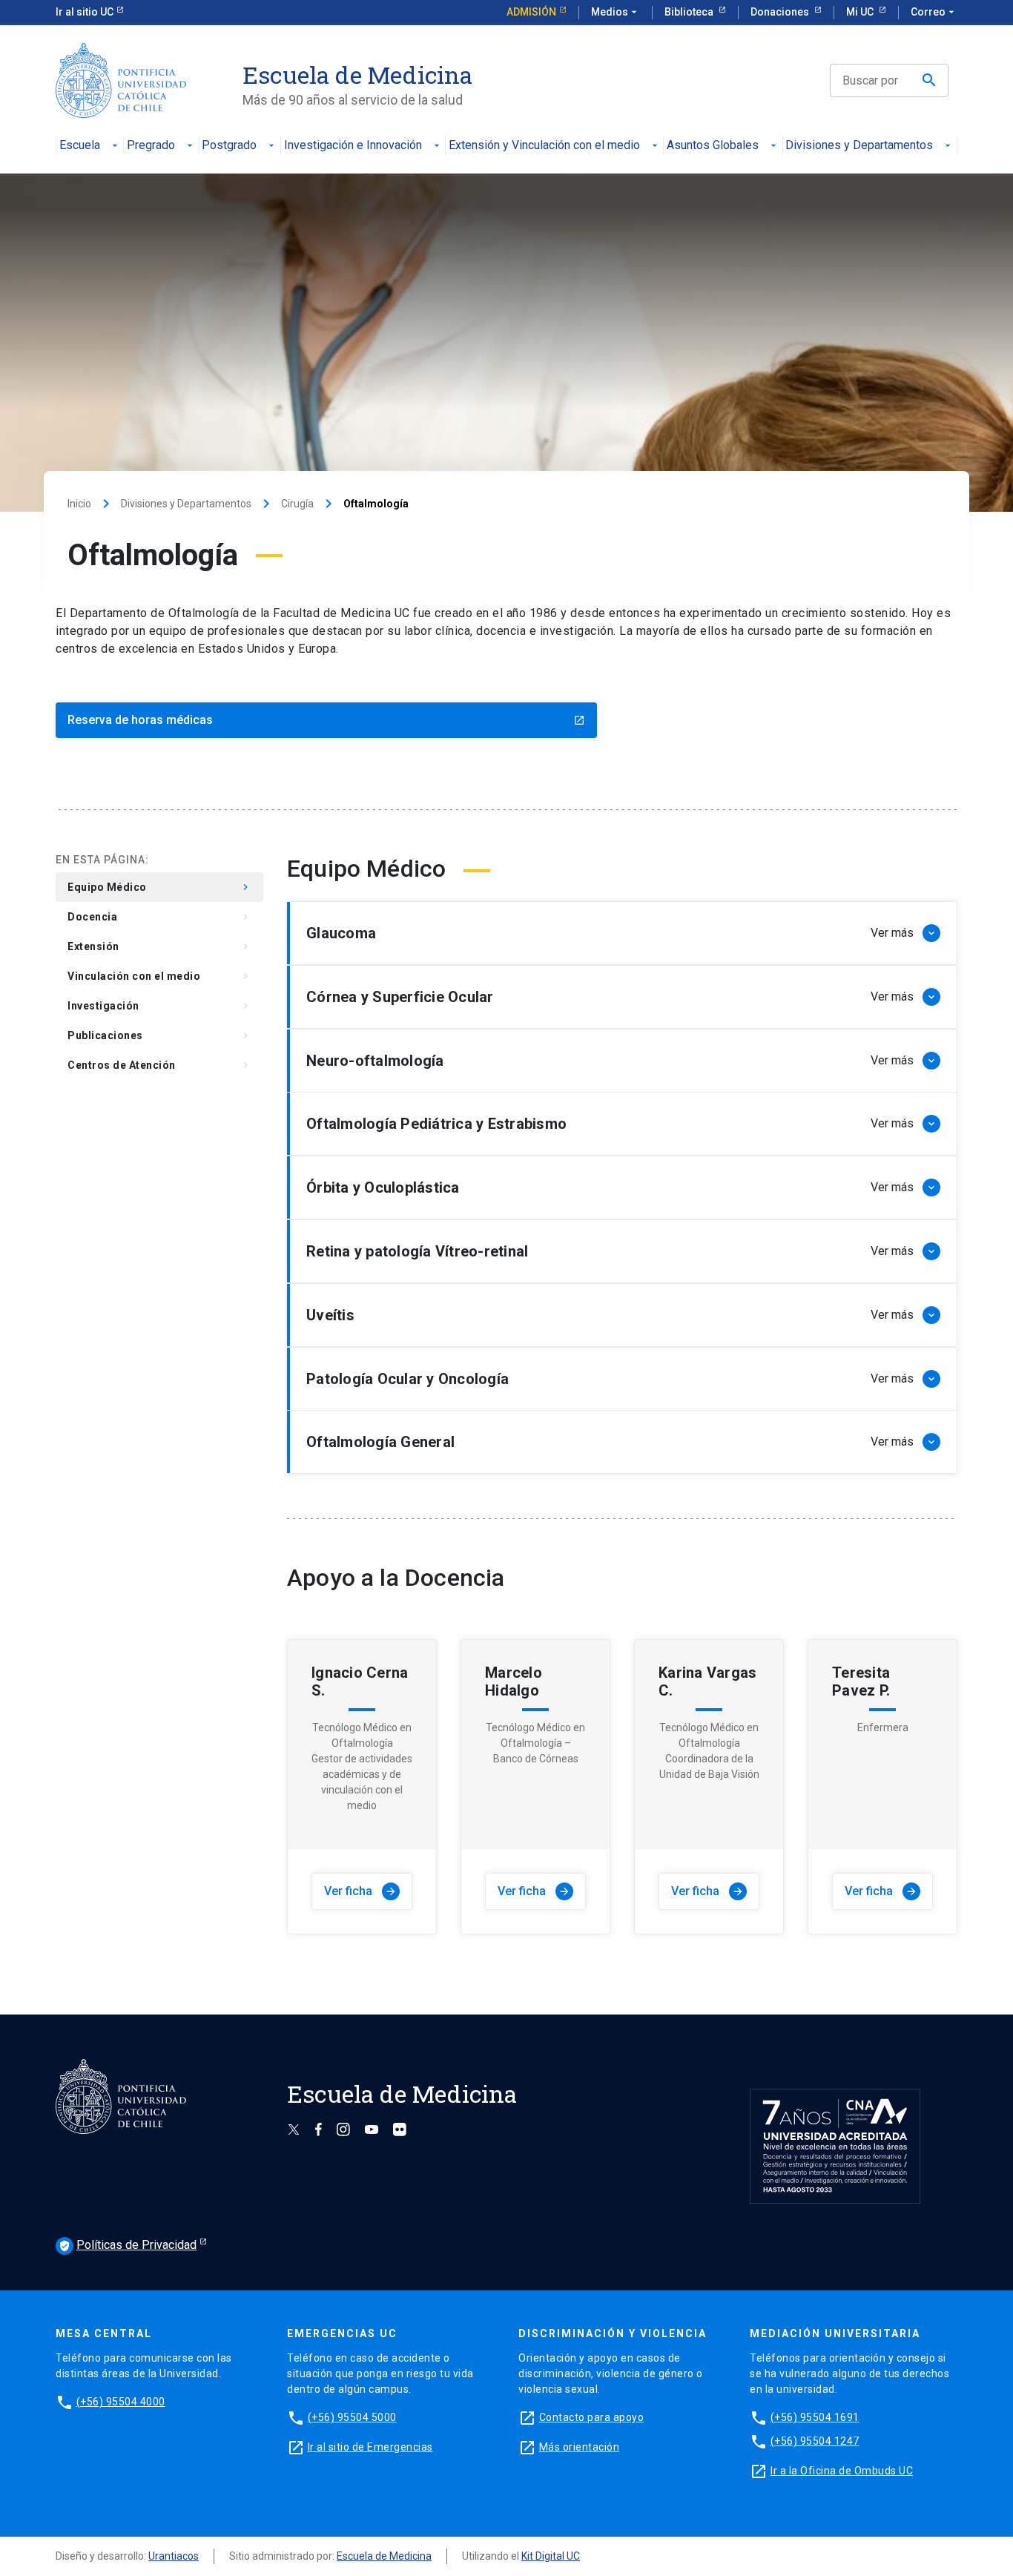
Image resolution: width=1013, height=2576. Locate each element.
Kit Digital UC (551, 2556)
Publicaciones (159, 1035)
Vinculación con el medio (159, 976)
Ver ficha (360, 1891)
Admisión (531, 12)
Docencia (159, 917)
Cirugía (297, 504)
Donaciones (781, 12)
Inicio (79, 504)
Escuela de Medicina (384, 2556)
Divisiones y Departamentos (859, 146)
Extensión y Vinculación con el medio (544, 146)
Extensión (159, 946)
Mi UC (861, 12)
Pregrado (151, 146)
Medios (616, 12)
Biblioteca (690, 12)
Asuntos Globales (713, 146)
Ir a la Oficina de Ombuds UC (842, 2471)
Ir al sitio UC (85, 12)
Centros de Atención (159, 1065)
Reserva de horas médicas (326, 720)
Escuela (80, 146)
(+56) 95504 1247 (815, 2441)
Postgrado (229, 146)
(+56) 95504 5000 (352, 2417)
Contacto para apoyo (592, 2417)
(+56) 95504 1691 (815, 2417)
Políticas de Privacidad (128, 2245)
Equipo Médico (159, 887)
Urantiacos (174, 2556)
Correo (934, 12)
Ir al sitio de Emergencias (370, 2447)
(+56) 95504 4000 (121, 2402)
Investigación (159, 1006)
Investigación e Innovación (353, 146)
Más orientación (580, 2447)
